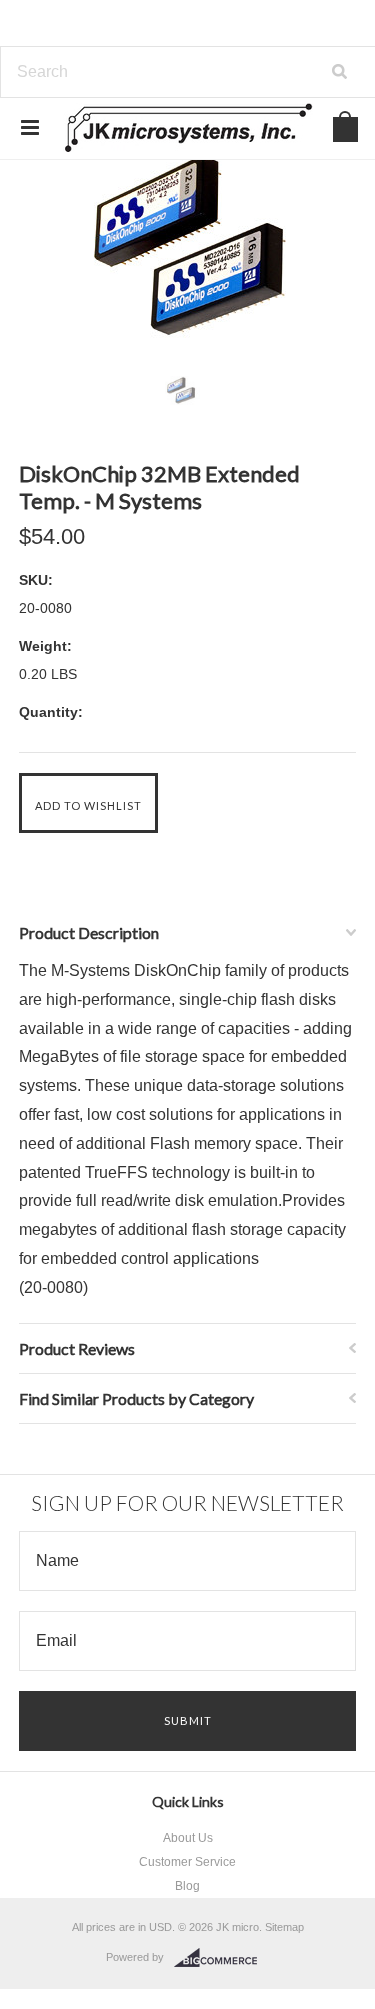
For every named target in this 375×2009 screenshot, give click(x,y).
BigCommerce (221, 1958)
